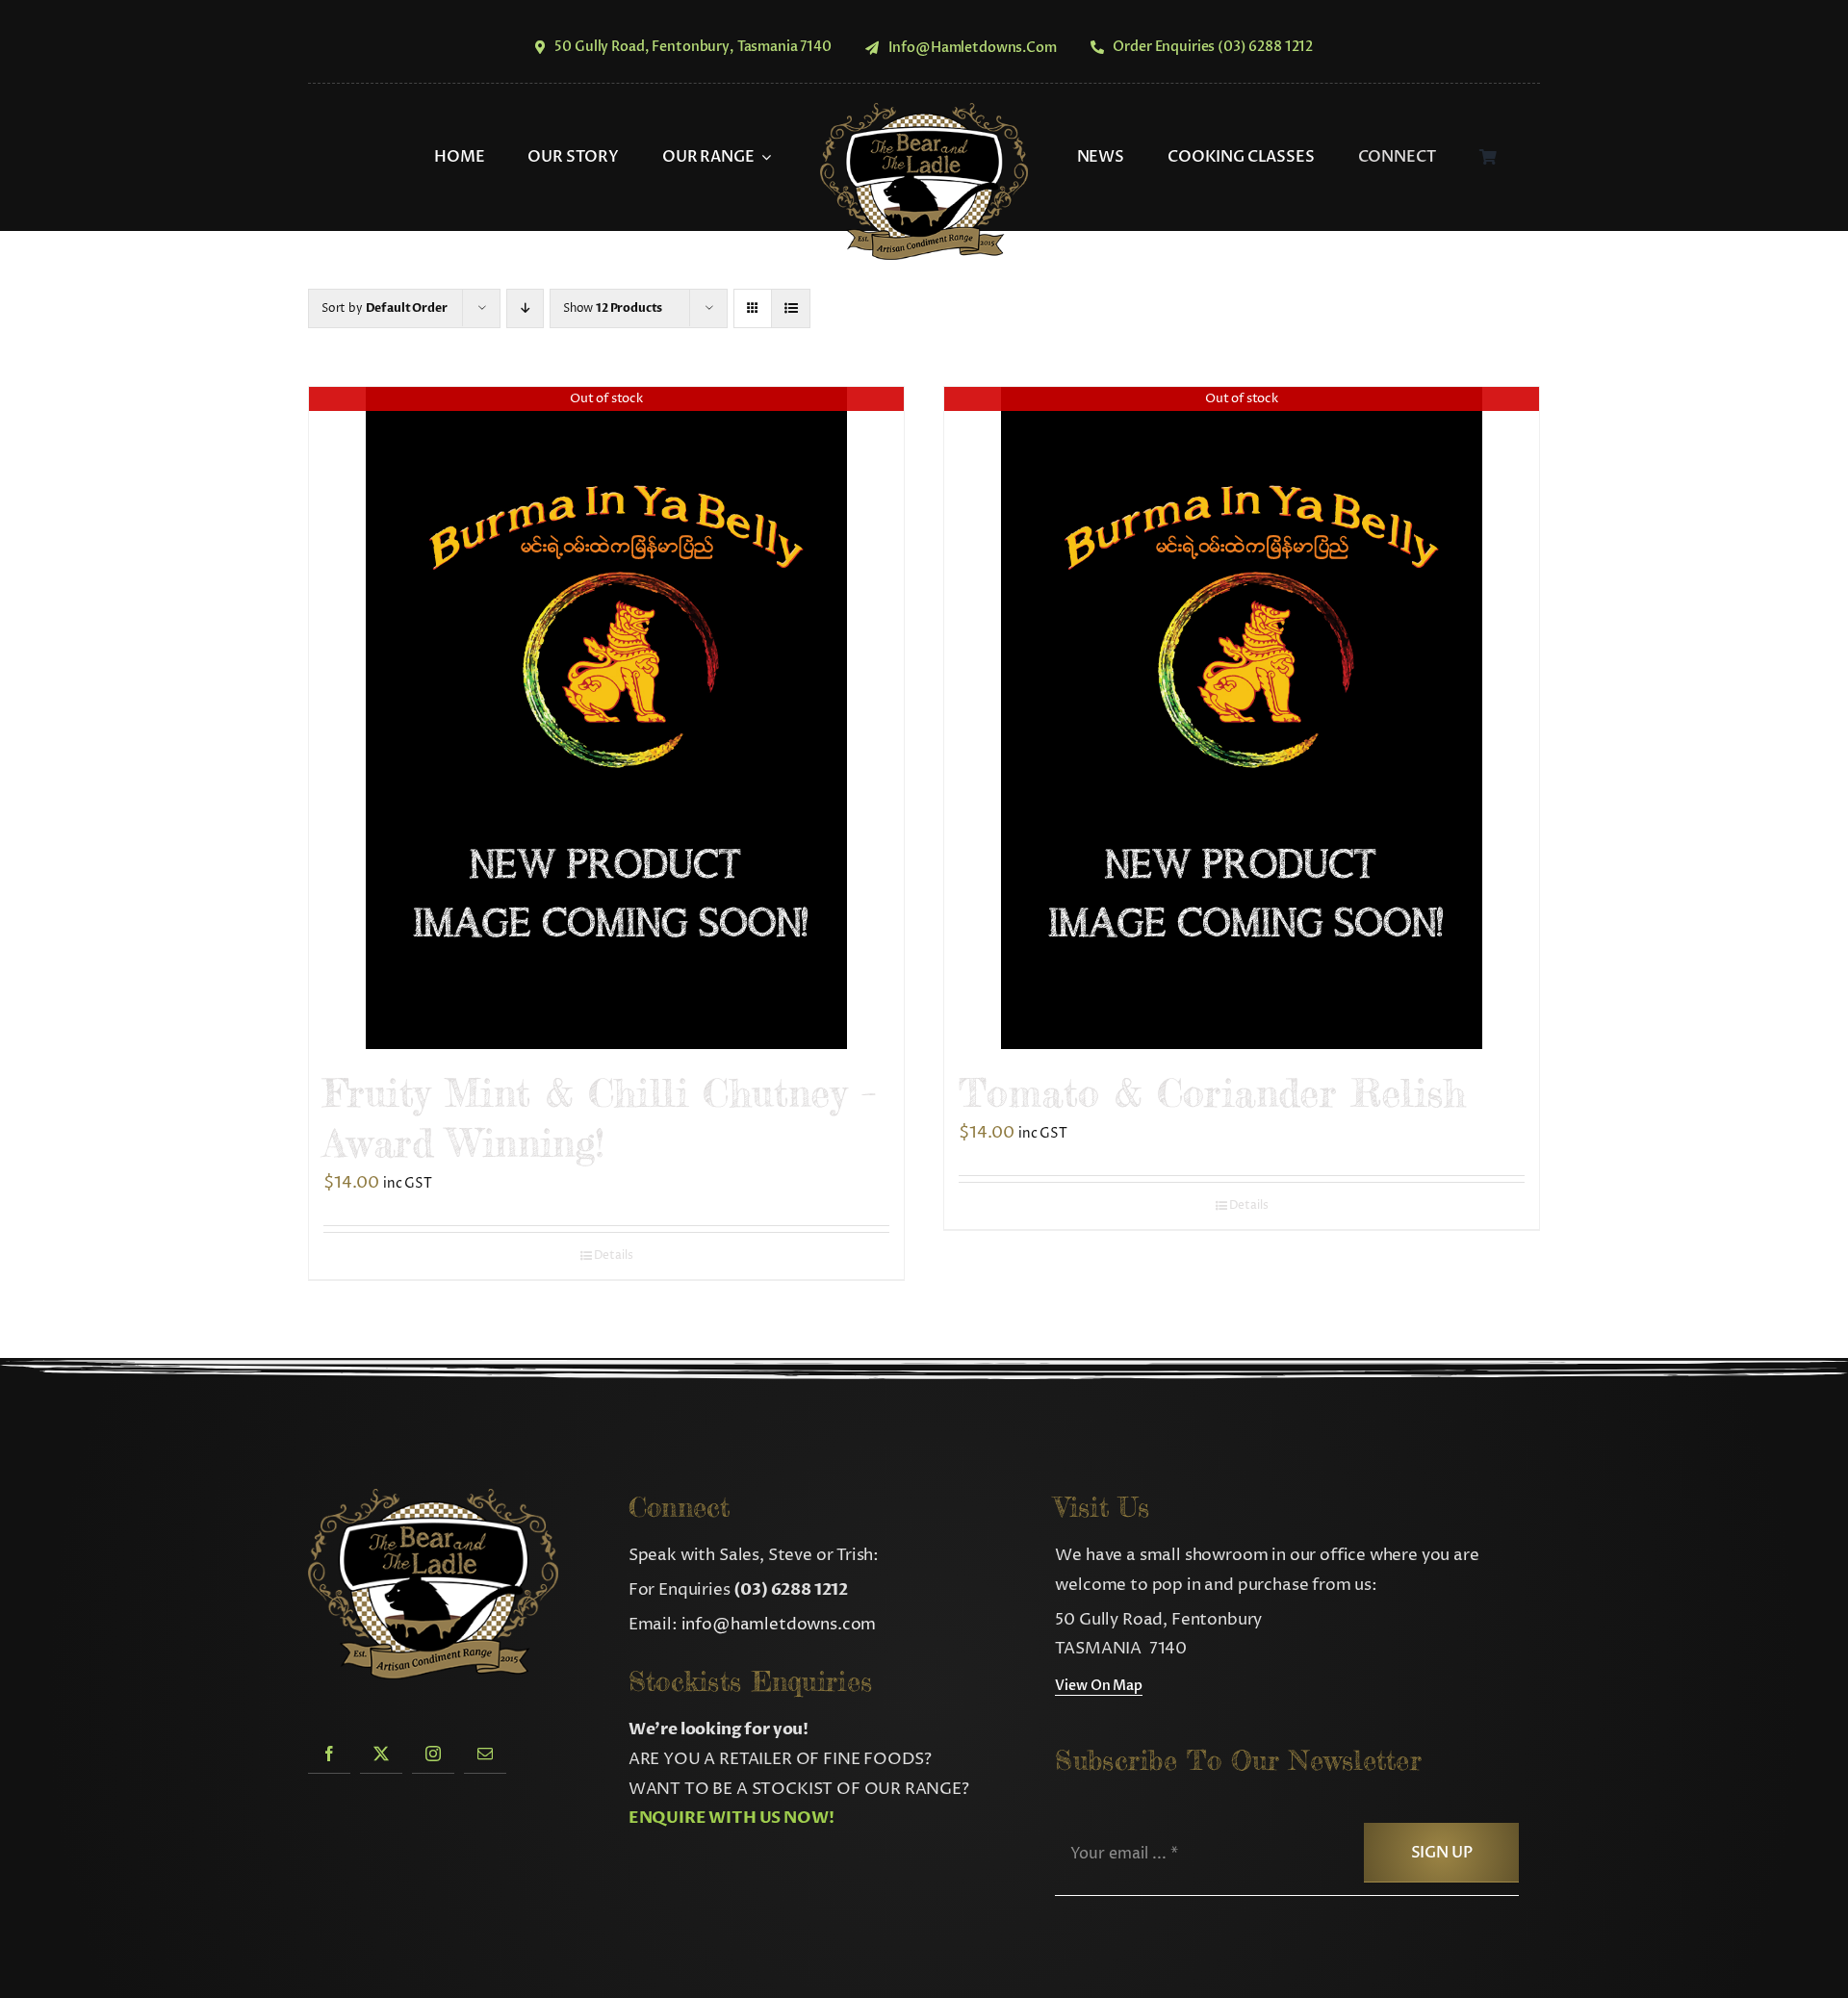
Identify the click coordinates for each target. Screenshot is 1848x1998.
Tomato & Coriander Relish (1212, 1093)
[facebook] (329, 1753)
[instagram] (433, 1753)
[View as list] (791, 308)
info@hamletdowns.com (779, 1625)
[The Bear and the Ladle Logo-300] (924, 111)
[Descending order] (525, 308)
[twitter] (381, 1753)
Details (614, 1255)
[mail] (485, 1753)
